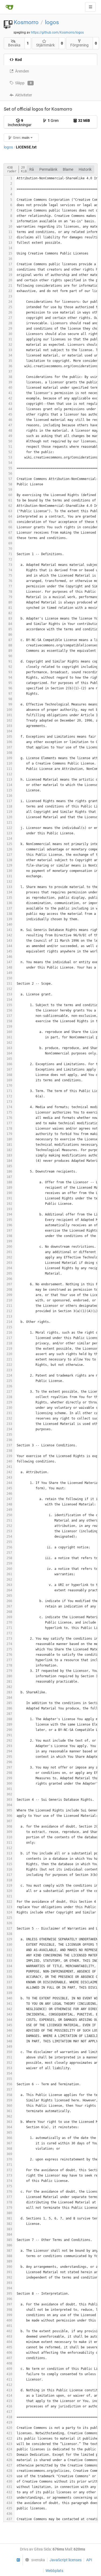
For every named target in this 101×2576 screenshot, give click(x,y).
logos (52, 22)
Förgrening (79, 45)
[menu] (34, 2560)
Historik (85, 169)
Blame (68, 169)
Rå (32, 169)
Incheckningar (20, 123)
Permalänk (48, 169)
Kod (18, 60)
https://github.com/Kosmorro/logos (57, 32)
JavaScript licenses (66, 2560)
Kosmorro (26, 22)
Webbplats (54, 2571)
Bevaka (14, 45)
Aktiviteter (24, 95)
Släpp (23, 83)
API (89, 2560)
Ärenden (22, 71)
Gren (53, 121)
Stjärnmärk (45, 45)
